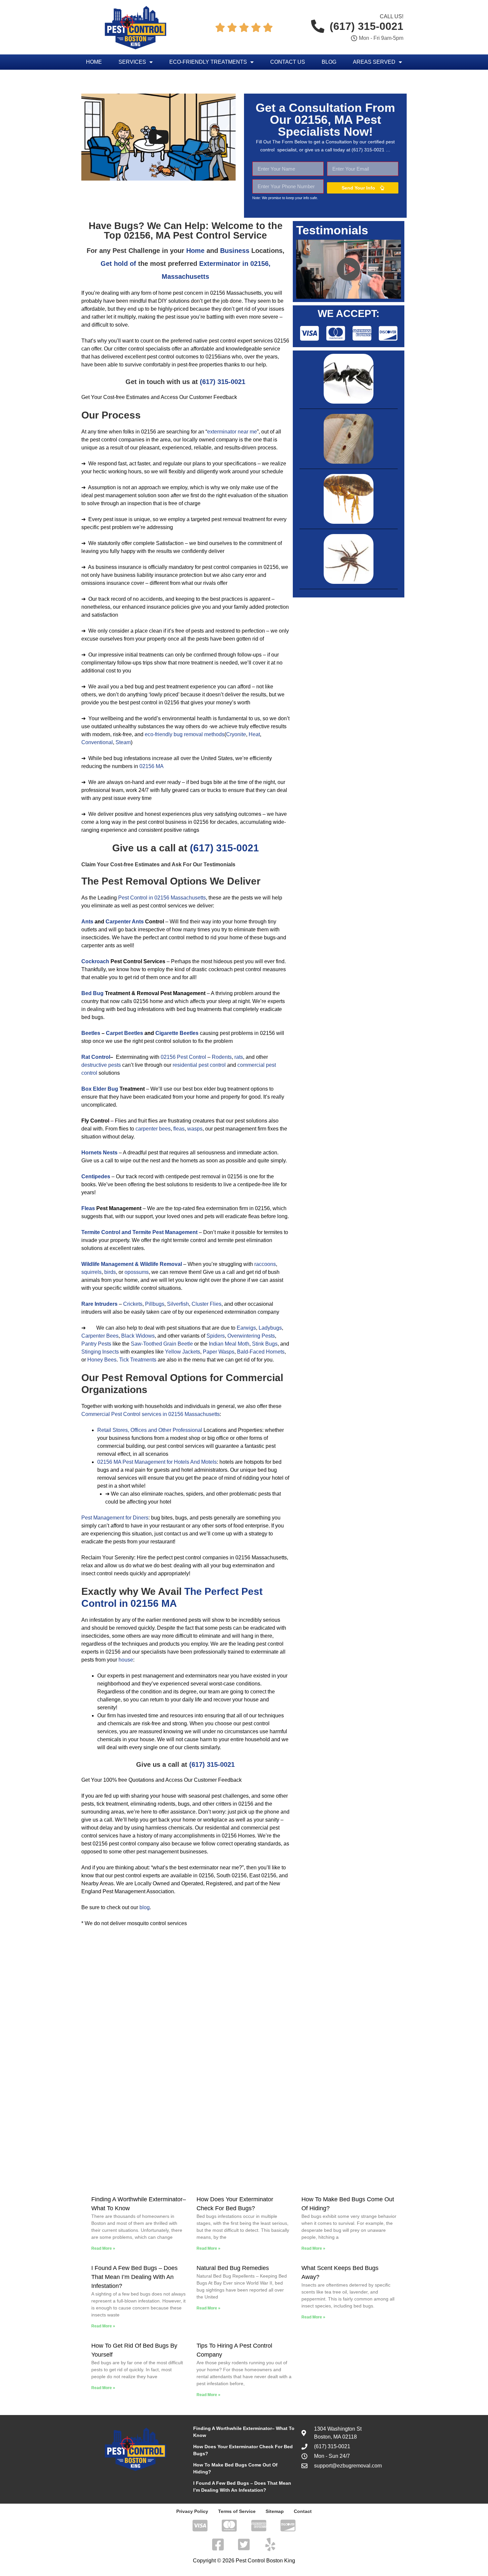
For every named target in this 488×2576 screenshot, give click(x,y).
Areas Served (374, 62)
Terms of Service (237, 2511)
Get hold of (118, 264)
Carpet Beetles (124, 1033)
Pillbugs (155, 1304)
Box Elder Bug (100, 1089)
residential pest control (199, 1065)
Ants (87, 922)
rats (239, 1057)
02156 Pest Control (183, 1057)
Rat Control (96, 1057)
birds (110, 1272)
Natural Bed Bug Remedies (233, 2268)
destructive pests (101, 1065)
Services (132, 62)
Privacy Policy (192, 2511)
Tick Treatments (138, 1360)
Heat (254, 734)
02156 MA (152, 766)
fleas (179, 1129)
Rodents (222, 1057)
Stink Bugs (265, 1344)
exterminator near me (232, 432)
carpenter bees (153, 1129)
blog (145, 1907)
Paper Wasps (219, 1352)
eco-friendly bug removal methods (185, 734)
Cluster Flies (206, 1304)
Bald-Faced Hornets (261, 1352)
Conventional (97, 742)
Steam (123, 742)
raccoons (265, 1264)
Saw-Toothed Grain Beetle (162, 1344)
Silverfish (178, 1304)
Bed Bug (92, 993)
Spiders (216, 1336)
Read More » (103, 2248)
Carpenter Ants (125, 922)
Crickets (133, 1304)
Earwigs (246, 1328)
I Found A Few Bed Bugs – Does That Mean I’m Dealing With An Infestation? (134, 2277)
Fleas (88, 1208)
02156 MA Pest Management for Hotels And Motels (157, 1462)
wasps (195, 1129)
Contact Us (288, 62)
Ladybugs (270, 1328)
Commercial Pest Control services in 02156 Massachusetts (151, 1414)
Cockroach (95, 961)
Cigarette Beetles (177, 1033)
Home (94, 62)
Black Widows (138, 1336)
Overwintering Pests (251, 1336)
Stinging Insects (100, 1352)
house (126, 1660)
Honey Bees (102, 1360)
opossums (137, 1272)
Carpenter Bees (100, 1336)
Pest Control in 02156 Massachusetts (162, 898)
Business (235, 251)
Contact (303, 2511)
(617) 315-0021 (223, 382)
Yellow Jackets (183, 1352)
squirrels (91, 1272)
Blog (329, 62)
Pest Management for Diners (115, 1518)
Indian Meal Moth (229, 1344)
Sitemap (275, 2511)
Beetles (91, 1033)
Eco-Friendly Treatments (208, 62)
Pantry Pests (96, 1344)
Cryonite (236, 734)
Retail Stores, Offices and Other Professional (150, 1430)
